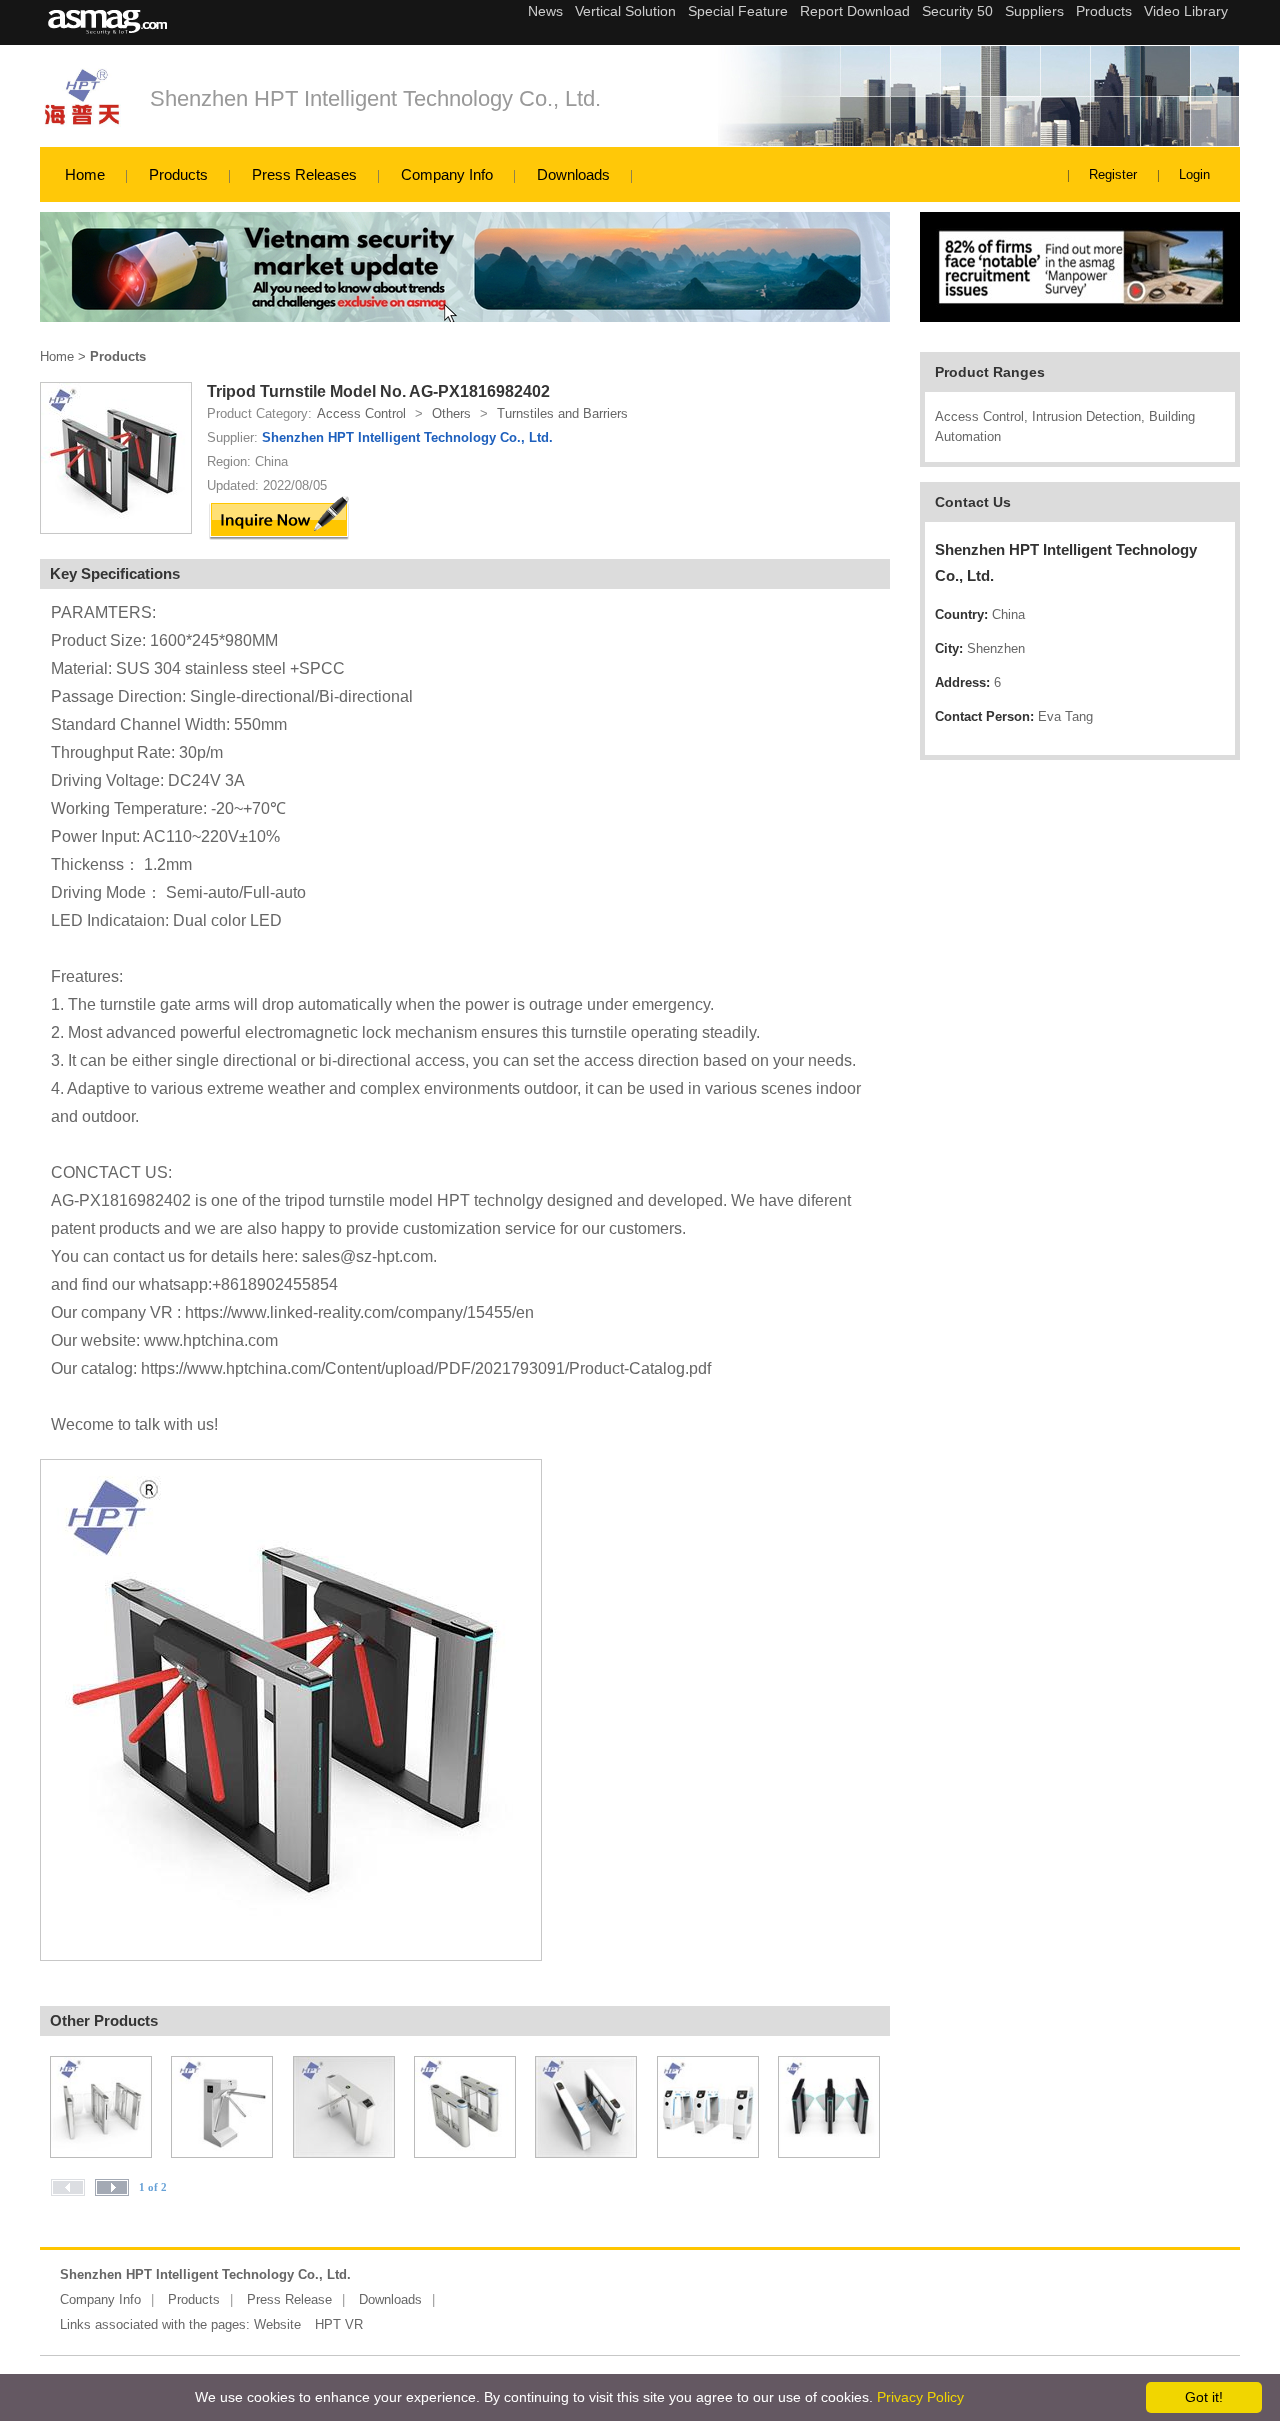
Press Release (289, 2299)
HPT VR (339, 2324)
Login (1194, 174)
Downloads (573, 174)
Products (178, 174)
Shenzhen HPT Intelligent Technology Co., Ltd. (375, 98)
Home (85, 174)
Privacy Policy (920, 2397)
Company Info (447, 174)
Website (277, 2324)
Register (1113, 174)
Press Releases (304, 174)
